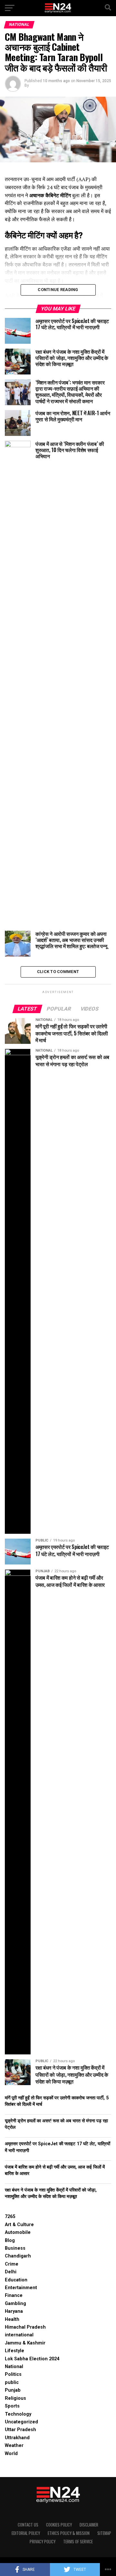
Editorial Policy (26, 2533)
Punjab (13, 2390)
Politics (13, 2374)
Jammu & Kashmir (25, 2343)
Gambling (15, 2304)
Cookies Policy (59, 2525)
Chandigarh (18, 2256)
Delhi (11, 2272)
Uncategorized (21, 2422)
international (19, 2335)
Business (15, 2248)
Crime (12, 2264)
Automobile (18, 2232)
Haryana (14, 2311)
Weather (14, 2446)
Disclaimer (89, 2525)
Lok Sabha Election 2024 (32, 2359)
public (12, 2382)
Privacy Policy (43, 2542)
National (14, 2367)
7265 (10, 2217)
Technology (18, 2414)
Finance (14, 2295)
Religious (15, 2398)
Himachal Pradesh (25, 2327)
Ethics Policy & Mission (69, 2533)
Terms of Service (78, 2542)
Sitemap (104, 2533)
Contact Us (28, 2525)
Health (12, 2319)
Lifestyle (15, 2351)
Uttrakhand (17, 2438)
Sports (12, 2406)
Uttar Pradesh (20, 2430)
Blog (10, 2240)
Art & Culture (19, 2225)
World (11, 2454)
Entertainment (21, 2288)
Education (16, 2280)
